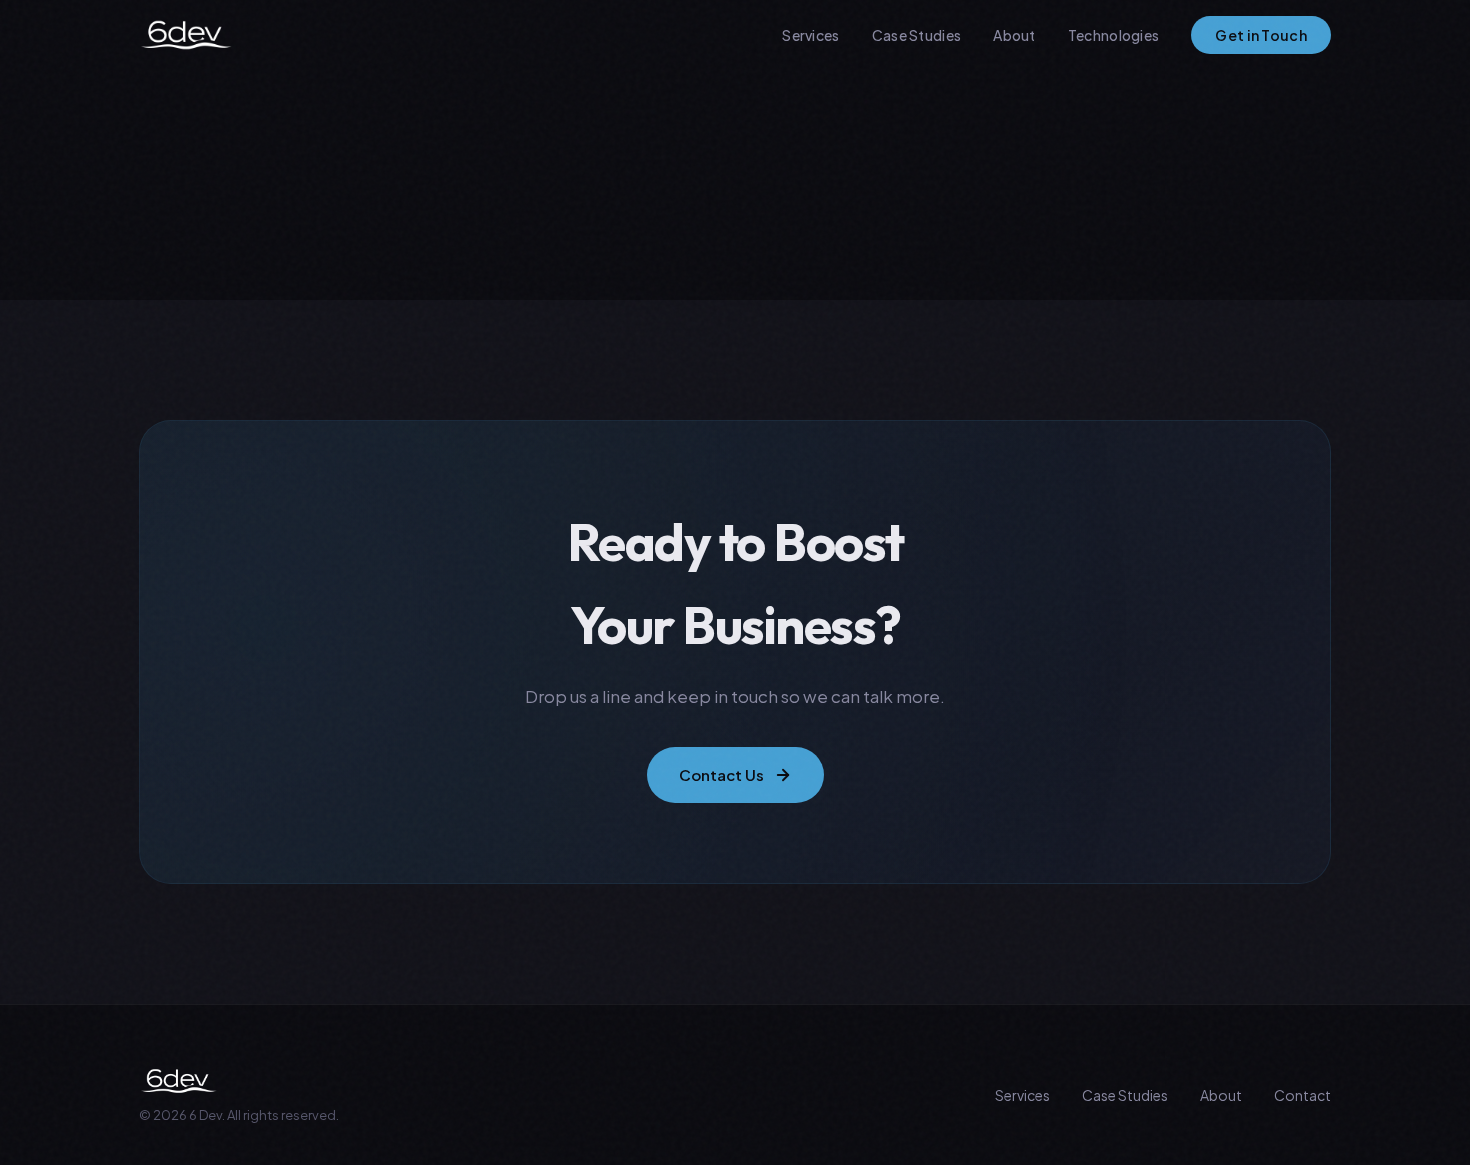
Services (810, 35)
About (1014, 35)
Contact (1302, 1095)
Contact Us (721, 774)
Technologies (1114, 35)
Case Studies (917, 35)
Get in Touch (1261, 35)
